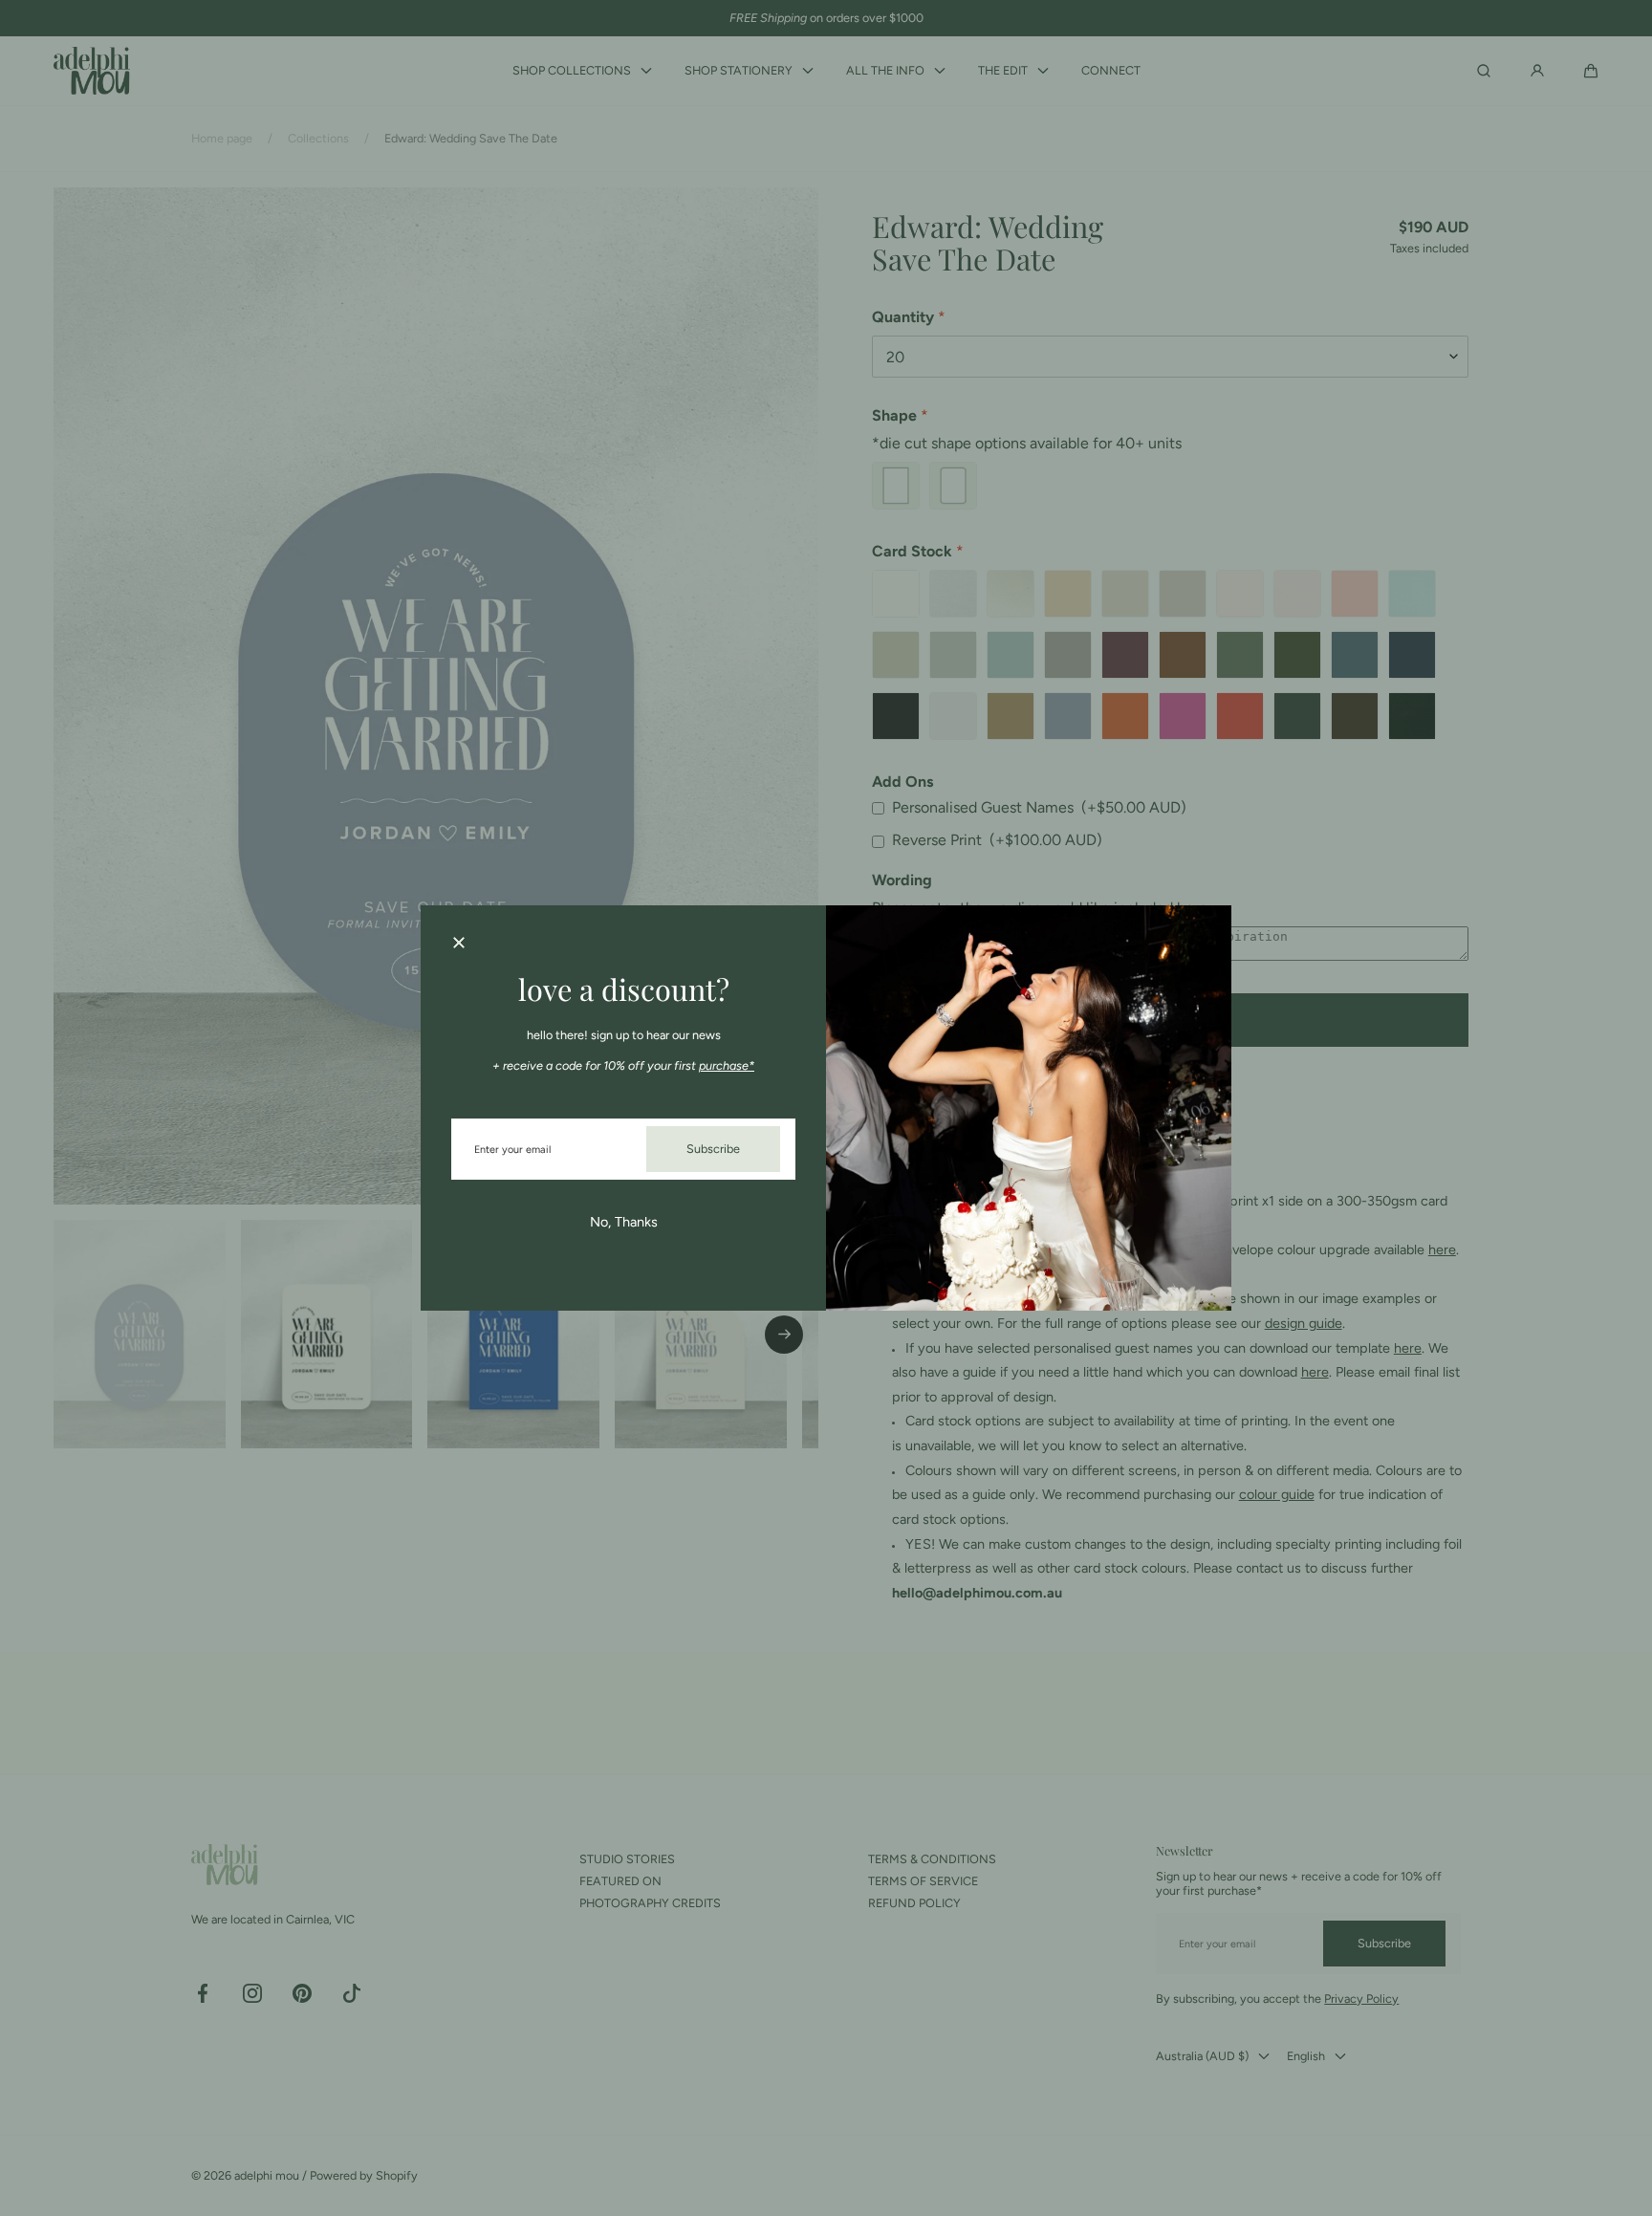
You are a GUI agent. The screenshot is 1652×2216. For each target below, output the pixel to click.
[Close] (459, 944)
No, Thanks (624, 1222)
